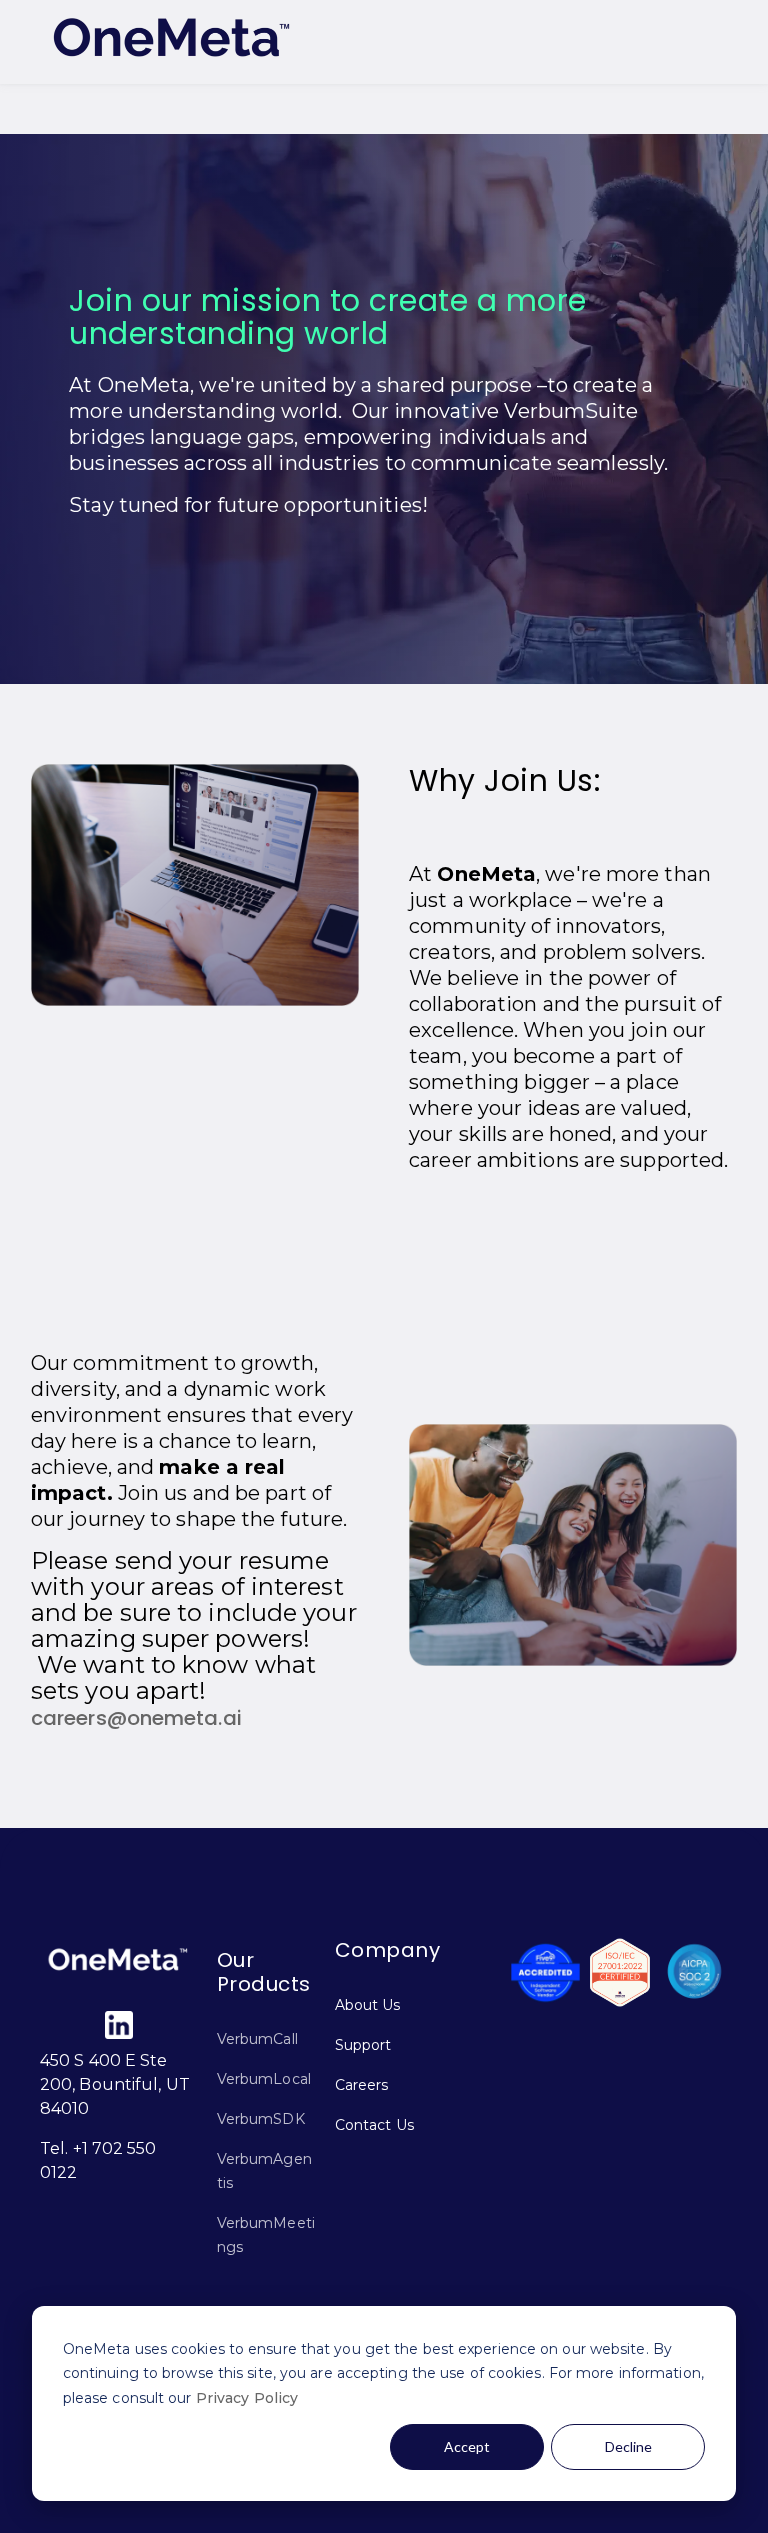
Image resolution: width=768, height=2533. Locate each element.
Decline (628, 2446)
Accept (467, 2446)
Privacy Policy (247, 2398)
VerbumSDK (261, 2119)
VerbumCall (257, 2039)
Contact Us (374, 2125)
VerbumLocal (264, 2079)
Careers (362, 2085)
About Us (368, 2005)
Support (363, 2045)
